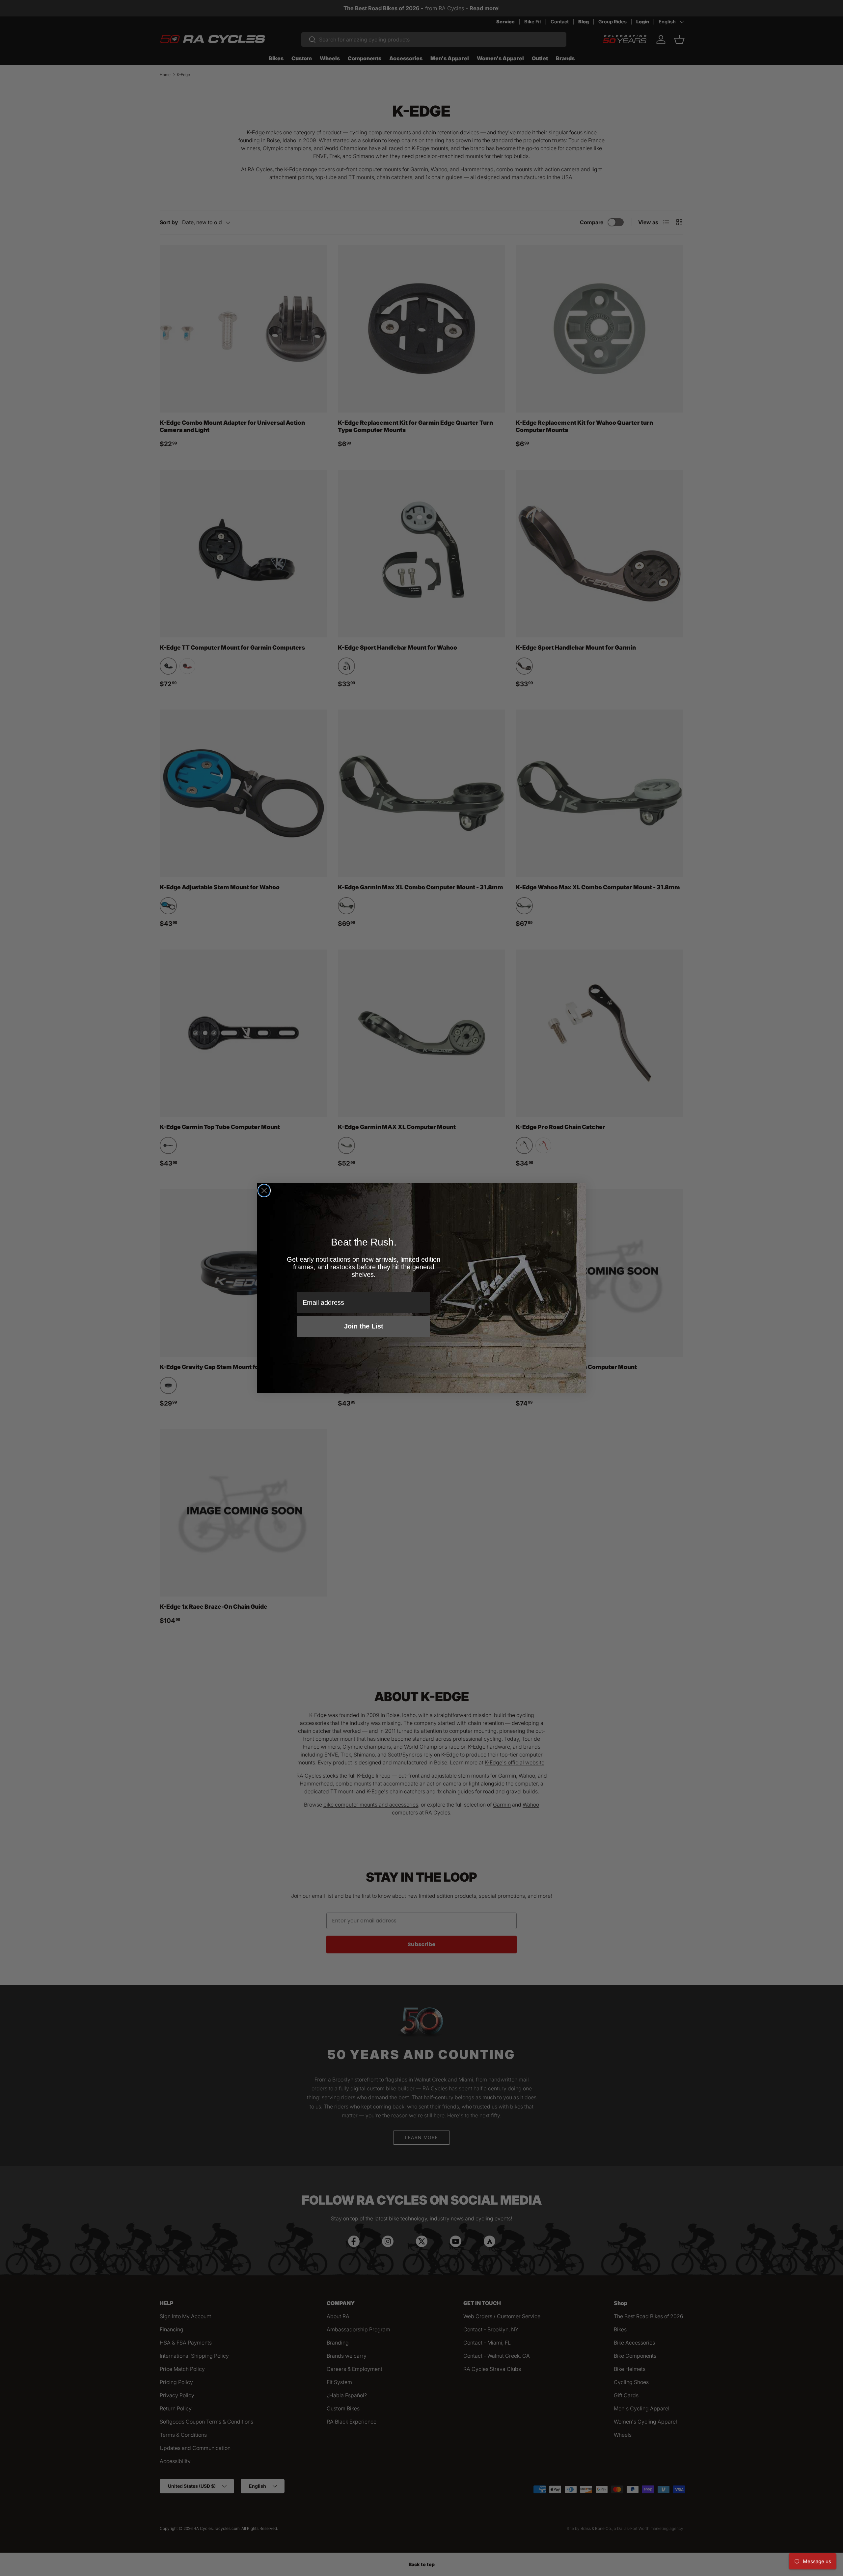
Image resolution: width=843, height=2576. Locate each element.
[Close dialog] (264, 1191)
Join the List (364, 1326)
